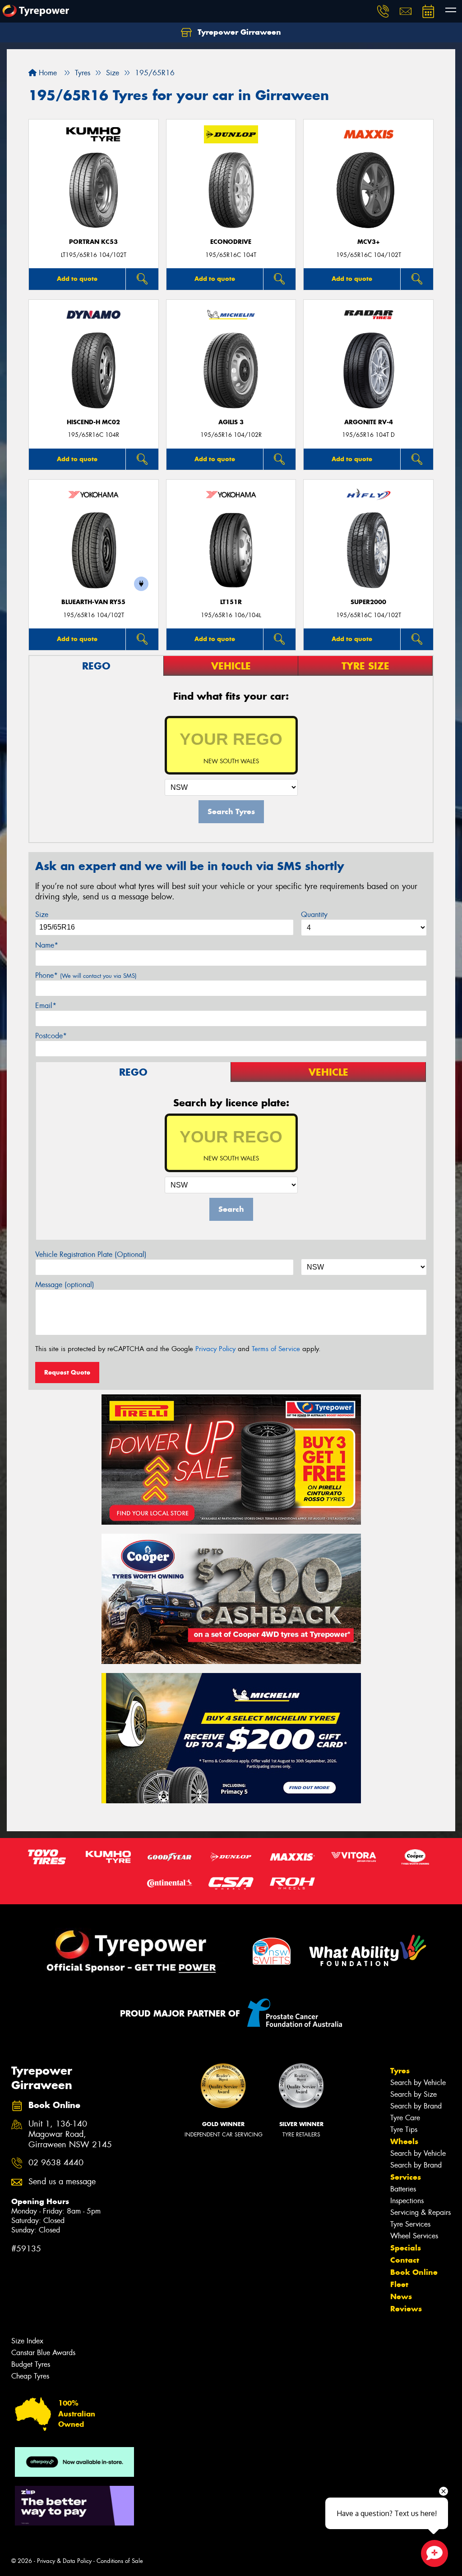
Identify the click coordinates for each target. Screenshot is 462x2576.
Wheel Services (414, 2236)
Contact (405, 2260)
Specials (406, 2248)
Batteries (403, 2189)
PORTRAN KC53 (93, 242)
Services (406, 2177)
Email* (46, 1006)
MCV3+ (369, 242)
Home (47, 73)
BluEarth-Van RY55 (93, 602)
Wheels (404, 2141)
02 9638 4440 (56, 2163)
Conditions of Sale (120, 2561)
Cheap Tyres (30, 2376)
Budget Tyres (31, 2364)
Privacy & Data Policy (64, 2561)
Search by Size (413, 2094)
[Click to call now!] (383, 11)
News (401, 2296)
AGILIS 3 (231, 422)
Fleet (399, 2284)
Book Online (414, 2272)
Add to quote (77, 279)
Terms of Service (276, 1349)
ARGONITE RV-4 (369, 422)
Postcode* (51, 1036)
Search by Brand (416, 2106)
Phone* (86, 975)
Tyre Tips (404, 2129)
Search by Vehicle (418, 2083)
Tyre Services (410, 2224)
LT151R (231, 602)
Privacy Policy (215, 1349)
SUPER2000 (368, 602)
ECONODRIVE (231, 242)
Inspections (407, 2201)
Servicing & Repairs (420, 2212)
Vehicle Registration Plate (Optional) (91, 1254)
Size (42, 914)
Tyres (400, 2071)
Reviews (406, 2309)
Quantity (314, 914)
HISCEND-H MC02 (93, 422)
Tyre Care (405, 2118)
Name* (47, 945)
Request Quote (67, 1372)
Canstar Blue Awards (43, 2353)
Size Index (27, 2341)
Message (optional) (65, 1285)
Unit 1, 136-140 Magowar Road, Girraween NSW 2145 (70, 2134)
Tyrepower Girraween (238, 32)
